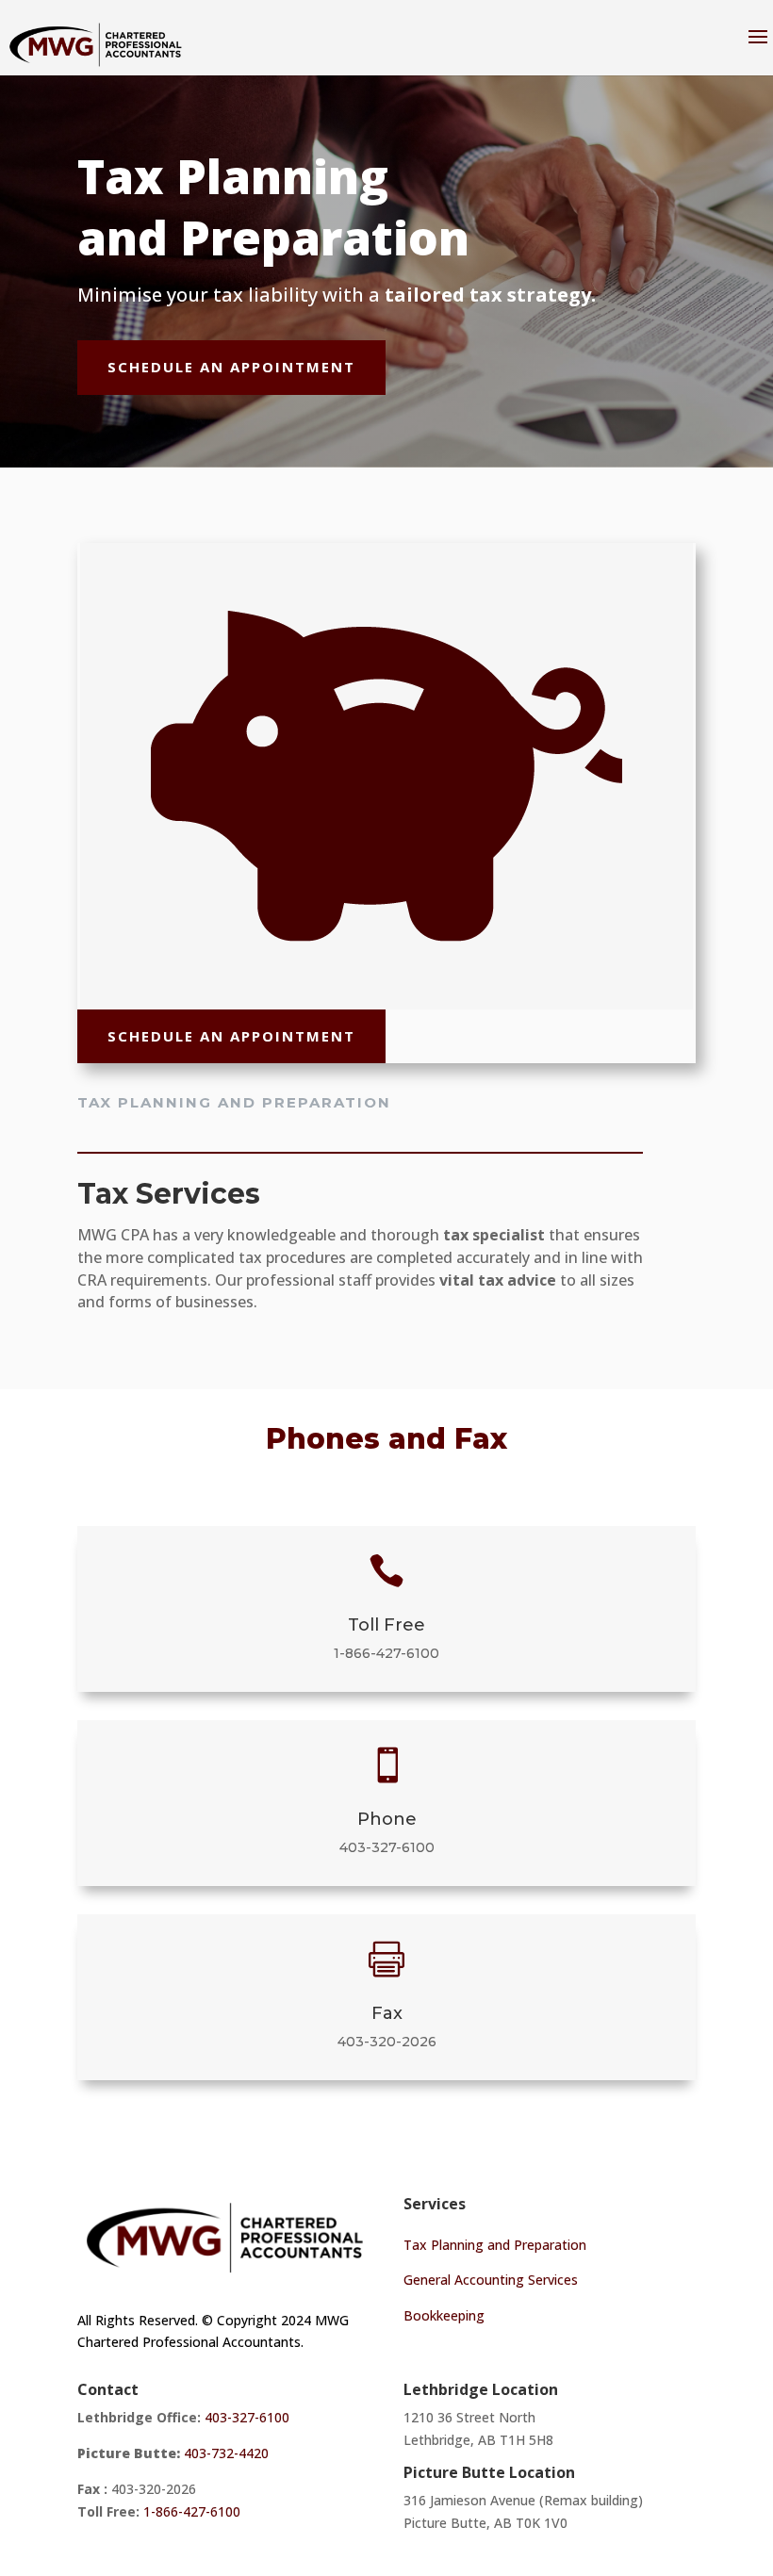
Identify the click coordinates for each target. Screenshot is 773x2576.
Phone (387, 1819)
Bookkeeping (444, 2315)
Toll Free (386, 1625)
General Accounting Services (491, 2280)
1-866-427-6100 (386, 1653)
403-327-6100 (387, 1847)
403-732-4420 (228, 2453)
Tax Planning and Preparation (495, 2245)
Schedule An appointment (231, 367)
